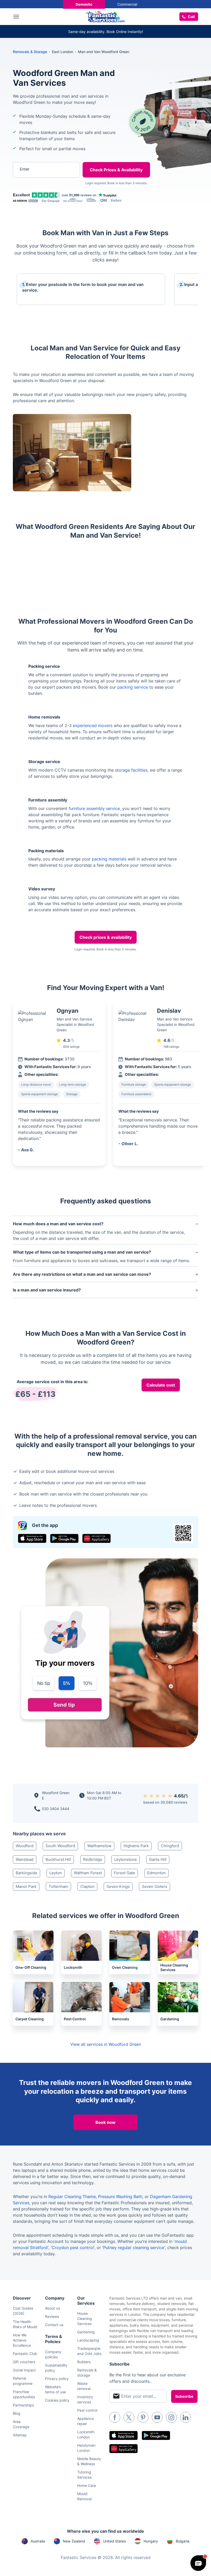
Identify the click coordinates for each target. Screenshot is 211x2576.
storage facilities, (132, 770)
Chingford (170, 1846)
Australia (38, 2541)
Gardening (86, 2332)
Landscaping (88, 2340)
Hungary (151, 2541)
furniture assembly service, (95, 808)
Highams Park (136, 1846)
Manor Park (26, 1886)
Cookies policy (57, 2400)
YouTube (157, 2417)
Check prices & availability (106, 937)
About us (52, 2308)
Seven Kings (118, 1886)
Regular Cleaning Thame (72, 2197)
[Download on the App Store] (32, 1538)
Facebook (115, 2417)
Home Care (87, 2485)
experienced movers (93, 725)
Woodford (25, 1846)
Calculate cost (161, 1385)
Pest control (87, 2410)
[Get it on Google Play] (64, 1538)
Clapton (87, 1886)
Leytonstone (126, 1859)
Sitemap (20, 2435)
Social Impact (24, 2370)
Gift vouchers (24, 2362)
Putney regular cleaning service (134, 2248)
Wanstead (25, 1859)
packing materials (109, 859)
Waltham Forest (88, 1873)
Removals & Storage (30, 52)
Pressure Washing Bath (120, 2197)
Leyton (56, 1873)
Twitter (129, 2417)
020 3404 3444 (56, 1809)
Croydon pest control (73, 2248)
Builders (84, 2362)
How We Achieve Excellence (22, 2340)
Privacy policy (57, 2379)
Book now (105, 2122)
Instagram (171, 2417)
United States (114, 2541)
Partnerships (23, 2405)
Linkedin (186, 2417)
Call (191, 17)
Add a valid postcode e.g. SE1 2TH (43, 196)
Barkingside (27, 1873)
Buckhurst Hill (58, 1859)
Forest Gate (125, 1873)
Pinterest (143, 2417)
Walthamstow (99, 1846)
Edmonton (156, 1873)
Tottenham (58, 1886)
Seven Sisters (155, 1886)
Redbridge (93, 1859)
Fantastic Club (25, 2354)
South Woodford (60, 1846)
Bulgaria (183, 2541)
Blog (17, 2413)
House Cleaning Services (85, 2319)
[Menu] (17, 17)
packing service (133, 687)
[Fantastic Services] (105, 16)
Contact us (54, 2325)
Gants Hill (158, 1859)
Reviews (52, 2316)
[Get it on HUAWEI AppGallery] (96, 1538)
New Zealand (74, 2541)
